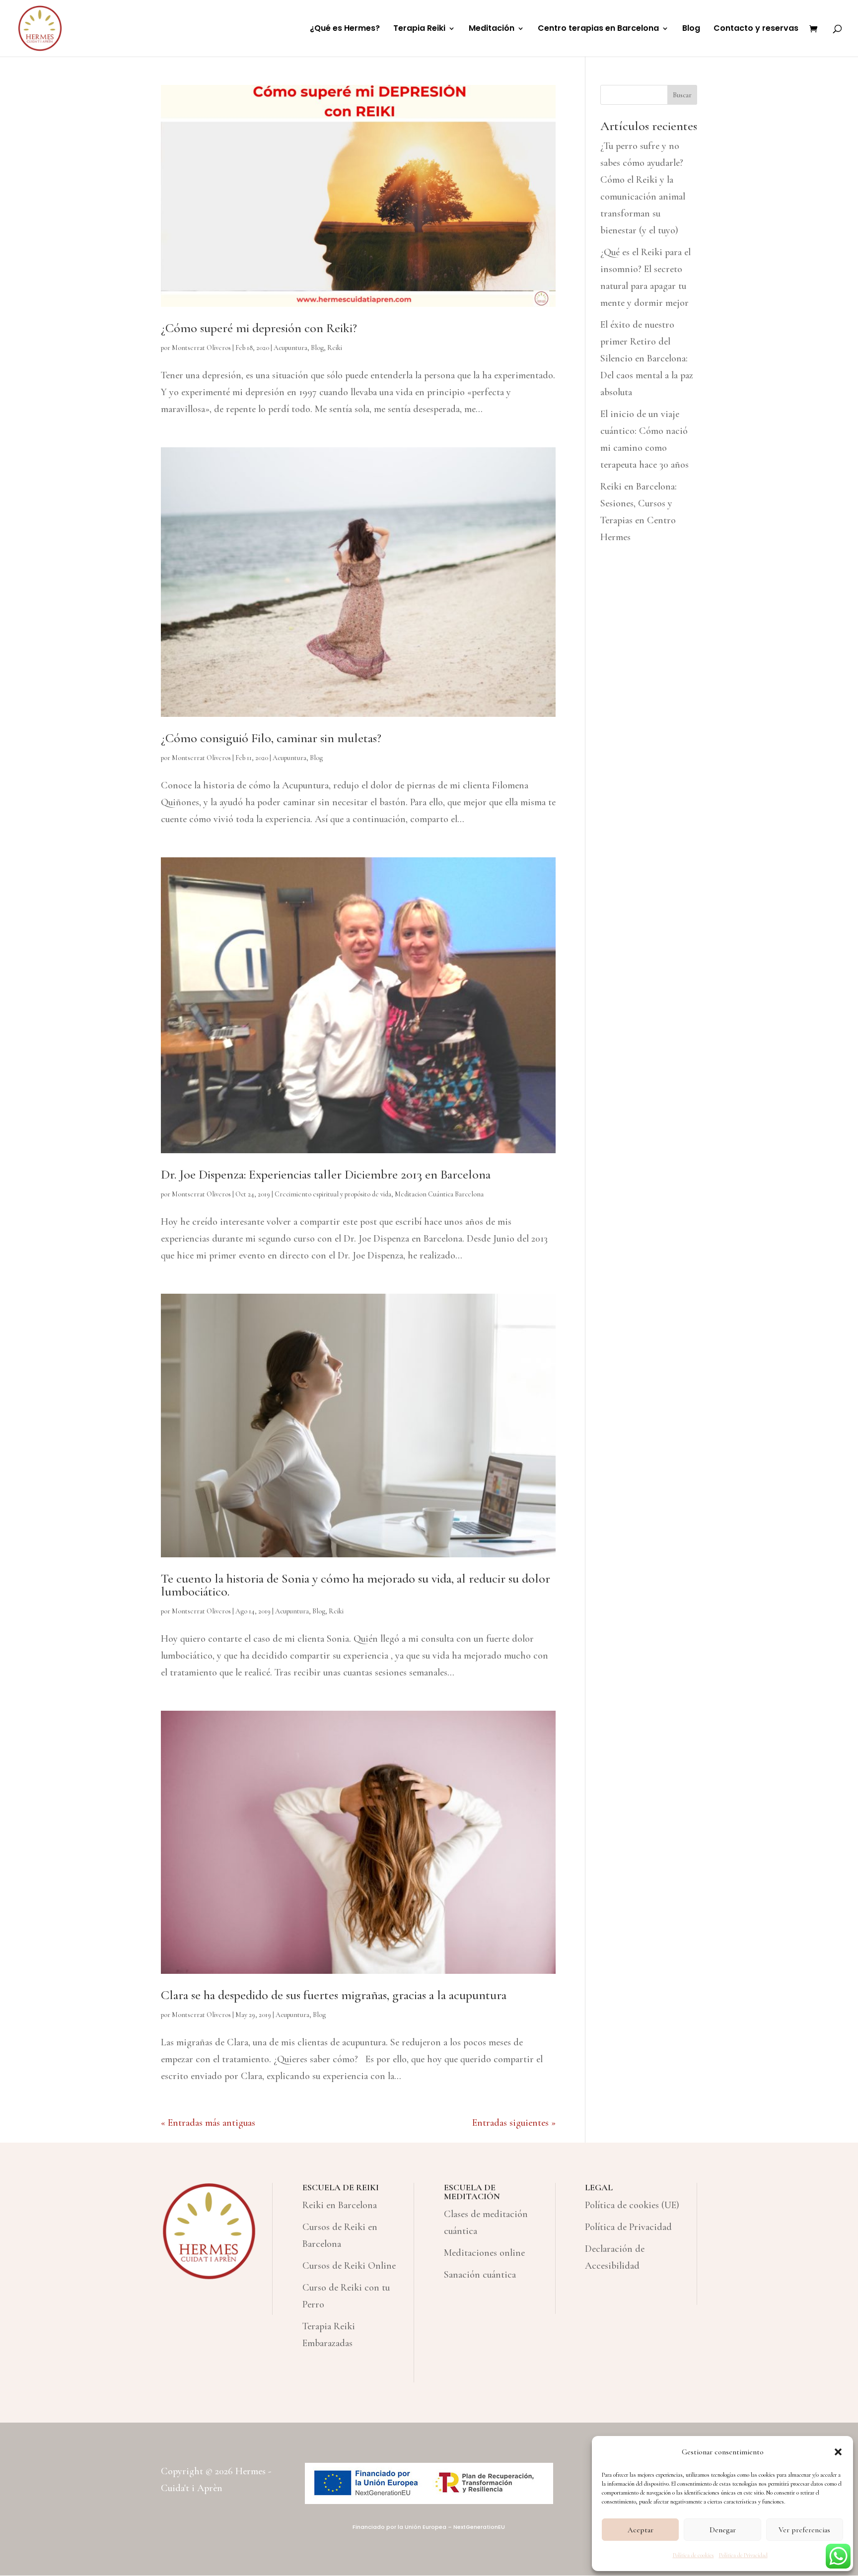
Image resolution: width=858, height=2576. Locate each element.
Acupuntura (290, 348)
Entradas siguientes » (514, 2123)
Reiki (335, 348)
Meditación (492, 29)
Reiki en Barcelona (340, 2205)
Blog (691, 29)
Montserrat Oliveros (201, 348)
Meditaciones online (484, 2253)
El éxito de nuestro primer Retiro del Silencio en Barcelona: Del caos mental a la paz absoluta (647, 358)
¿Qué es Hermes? (345, 29)
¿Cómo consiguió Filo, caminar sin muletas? (271, 738)
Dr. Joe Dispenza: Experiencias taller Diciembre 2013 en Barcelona (326, 1174)
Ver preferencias (804, 2530)
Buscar (682, 95)
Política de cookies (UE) (632, 2205)
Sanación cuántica (480, 2275)
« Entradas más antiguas (208, 2123)
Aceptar (641, 2530)
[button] (838, 2452)
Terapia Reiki (419, 29)
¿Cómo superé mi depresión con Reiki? (259, 328)
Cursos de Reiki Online (349, 2266)
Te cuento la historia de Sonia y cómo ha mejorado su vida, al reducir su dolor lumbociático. (356, 1585)
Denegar (723, 2530)
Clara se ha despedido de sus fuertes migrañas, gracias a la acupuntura (334, 1995)
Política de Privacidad (743, 2555)
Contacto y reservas (756, 29)
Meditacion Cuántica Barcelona (439, 1194)
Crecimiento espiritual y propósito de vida (333, 1194)
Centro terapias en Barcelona (598, 29)
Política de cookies (693, 2555)
